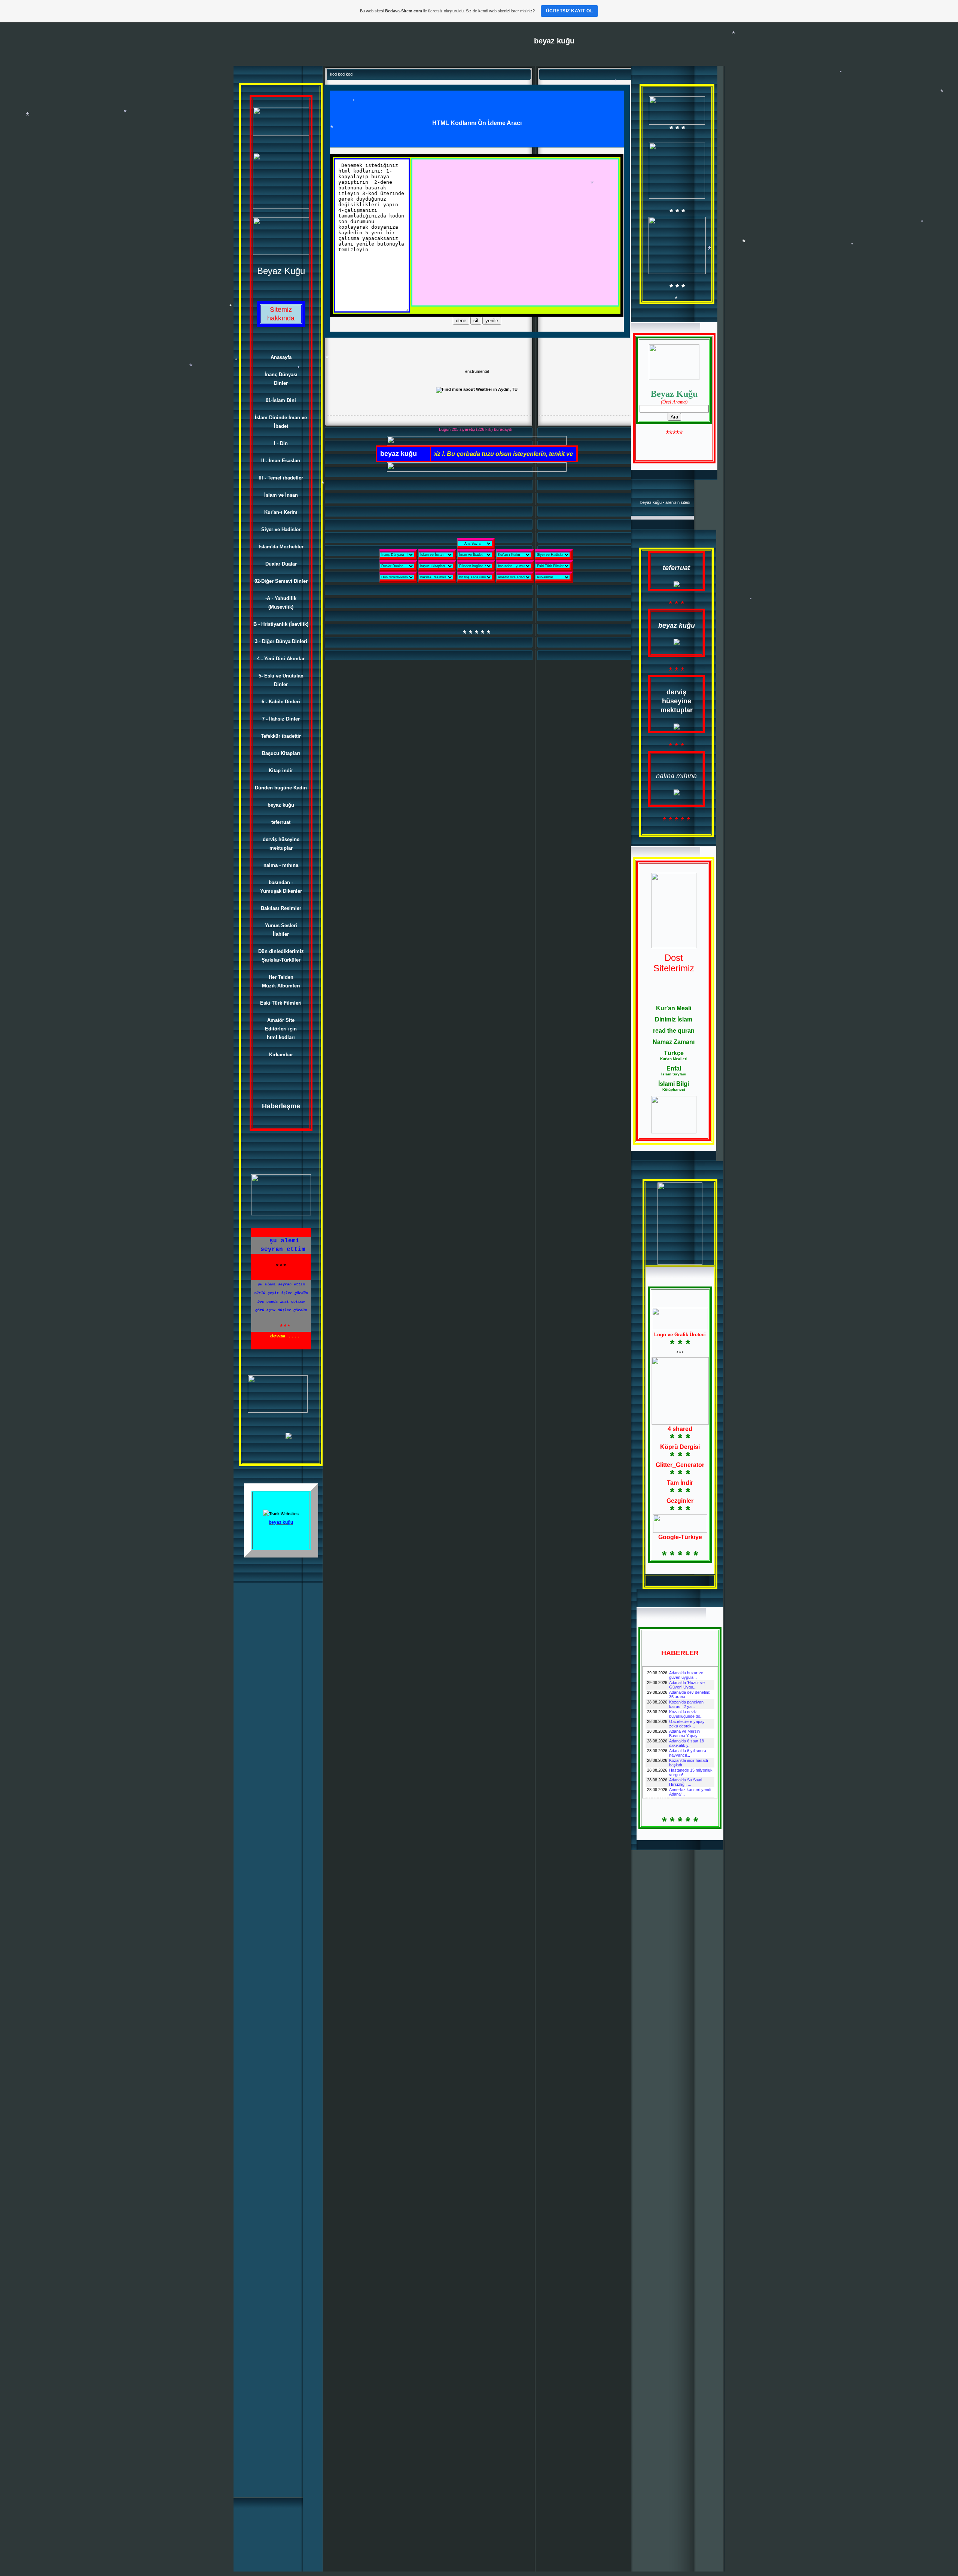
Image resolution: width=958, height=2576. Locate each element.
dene (461, 321)
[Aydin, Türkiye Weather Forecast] (477, 389)
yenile (492, 321)
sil (476, 321)
